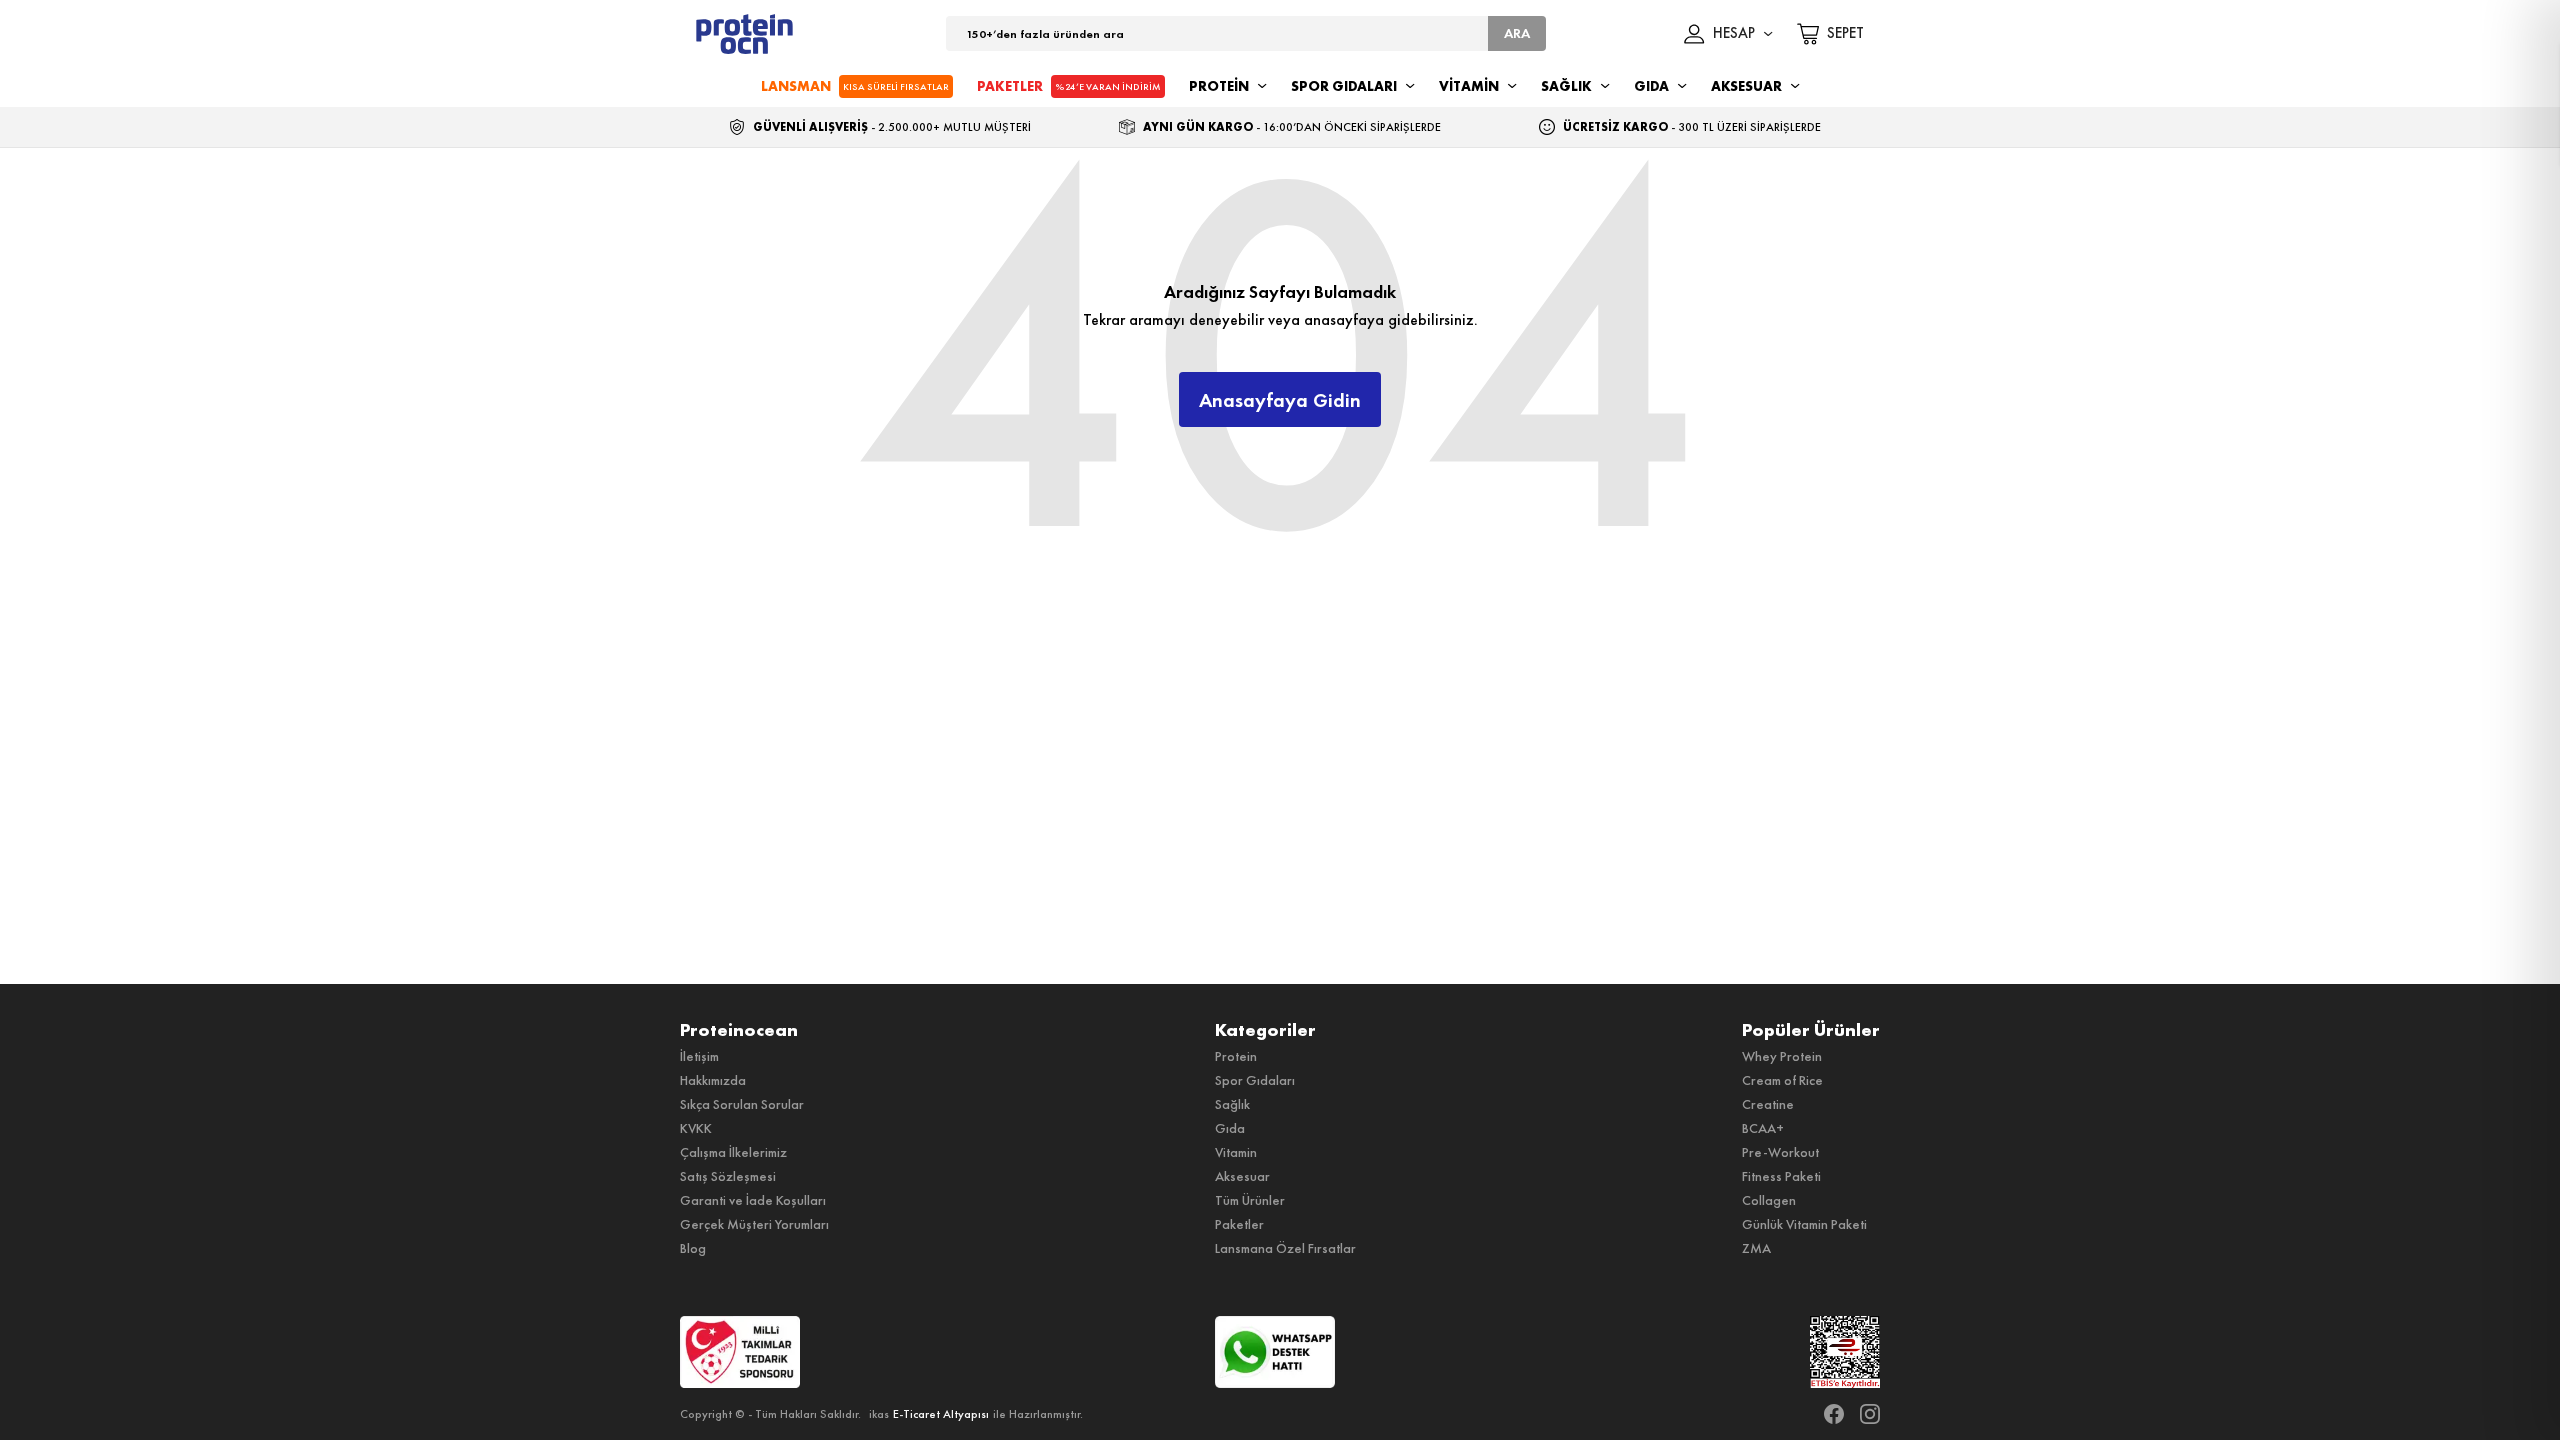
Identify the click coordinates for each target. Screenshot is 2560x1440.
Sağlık (1232, 1104)
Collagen (1769, 1200)
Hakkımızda (713, 1080)
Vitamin (1236, 1152)
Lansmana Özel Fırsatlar (1285, 1248)
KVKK (696, 1128)
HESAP (1734, 34)
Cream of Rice (1782, 1080)
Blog (693, 1248)
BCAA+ (1763, 1128)
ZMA (1756, 1248)
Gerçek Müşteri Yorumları (754, 1224)
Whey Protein (1782, 1056)
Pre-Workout (1780, 1152)
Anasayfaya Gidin (1280, 400)
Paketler (1239, 1224)
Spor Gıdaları (1255, 1080)
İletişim (699, 1056)
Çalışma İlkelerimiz (733, 1152)
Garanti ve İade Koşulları (753, 1200)
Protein (1236, 1056)
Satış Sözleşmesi (728, 1176)
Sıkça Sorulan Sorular (742, 1104)
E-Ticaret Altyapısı (941, 1414)
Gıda (1230, 1128)
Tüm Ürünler (1250, 1200)
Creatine (1768, 1104)
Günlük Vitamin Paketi (1804, 1224)
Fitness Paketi (1781, 1176)
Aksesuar (1242, 1176)
